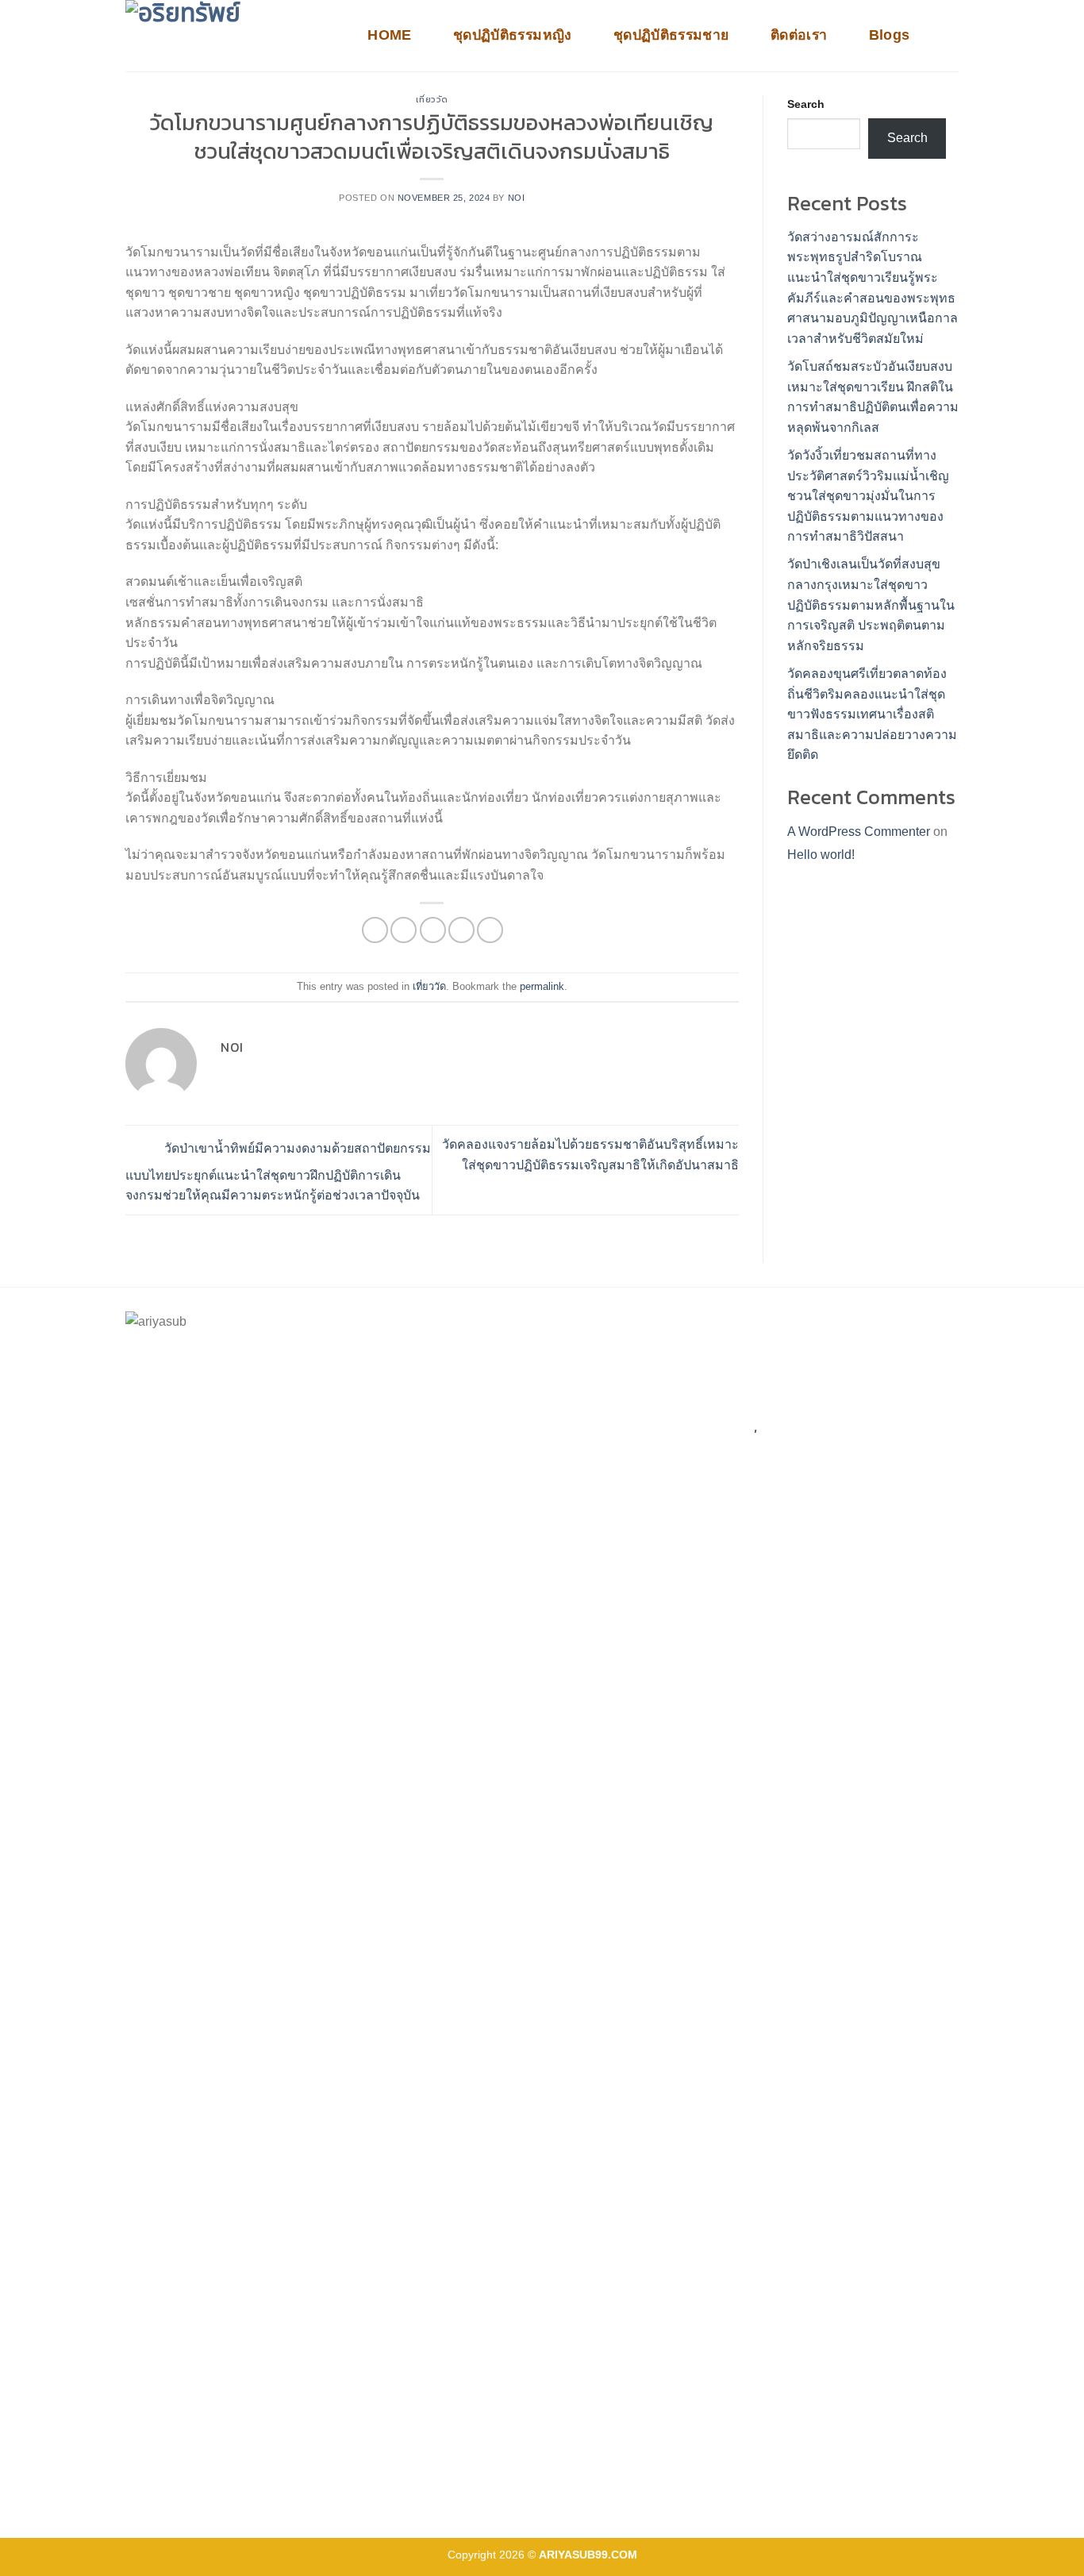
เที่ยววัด (432, 99)
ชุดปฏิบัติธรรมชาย (671, 35)
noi (517, 198)
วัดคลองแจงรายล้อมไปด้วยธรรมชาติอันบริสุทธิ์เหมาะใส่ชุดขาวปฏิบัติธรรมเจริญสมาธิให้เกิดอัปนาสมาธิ (590, 1155)
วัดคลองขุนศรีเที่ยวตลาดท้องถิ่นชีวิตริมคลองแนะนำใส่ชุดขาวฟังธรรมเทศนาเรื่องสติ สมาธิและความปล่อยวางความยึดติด (872, 714)
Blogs (890, 35)
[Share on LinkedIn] (490, 930)
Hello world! (821, 855)
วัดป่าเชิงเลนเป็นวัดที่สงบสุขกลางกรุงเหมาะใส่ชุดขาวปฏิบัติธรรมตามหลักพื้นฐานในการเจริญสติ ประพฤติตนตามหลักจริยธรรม (871, 605)
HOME (389, 35)
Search (806, 104)
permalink (542, 986)
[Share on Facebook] (375, 930)
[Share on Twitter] (404, 930)
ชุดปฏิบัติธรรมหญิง (513, 35)
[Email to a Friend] (433, 930)
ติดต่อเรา (799, 35)
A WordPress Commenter (859, 832)
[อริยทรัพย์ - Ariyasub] (229, 36)
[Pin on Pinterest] (461, 930)
